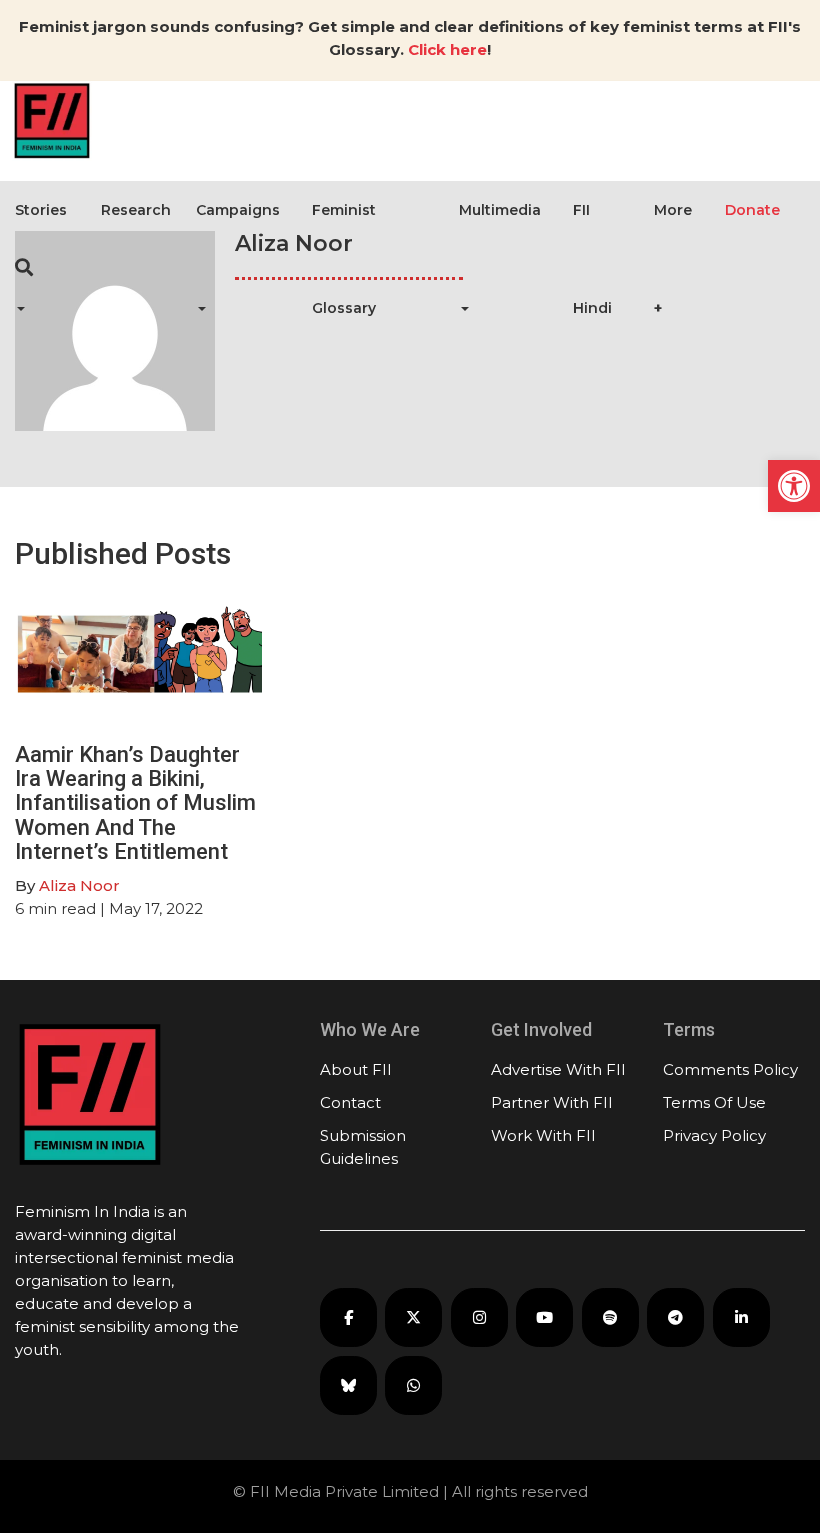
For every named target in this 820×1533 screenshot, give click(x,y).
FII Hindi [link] (592, 259)
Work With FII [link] (543, 1135)
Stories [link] (41, 210)
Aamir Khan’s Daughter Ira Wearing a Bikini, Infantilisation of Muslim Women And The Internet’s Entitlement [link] (135, 803)
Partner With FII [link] (552, 1102)
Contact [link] (350, 1102)
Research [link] (136, 210)
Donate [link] (752, 210)
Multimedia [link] (500, 210)
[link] (794, 486)
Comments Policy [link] (730, 1069)
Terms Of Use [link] (714, 1102)
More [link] (673, 210)
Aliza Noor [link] (79, 885)
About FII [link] (356, 1069)
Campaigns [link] (238, 210)
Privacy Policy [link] (714, 1135)
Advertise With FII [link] (558, 1069)
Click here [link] (447, 49)
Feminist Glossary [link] (344, 259)
